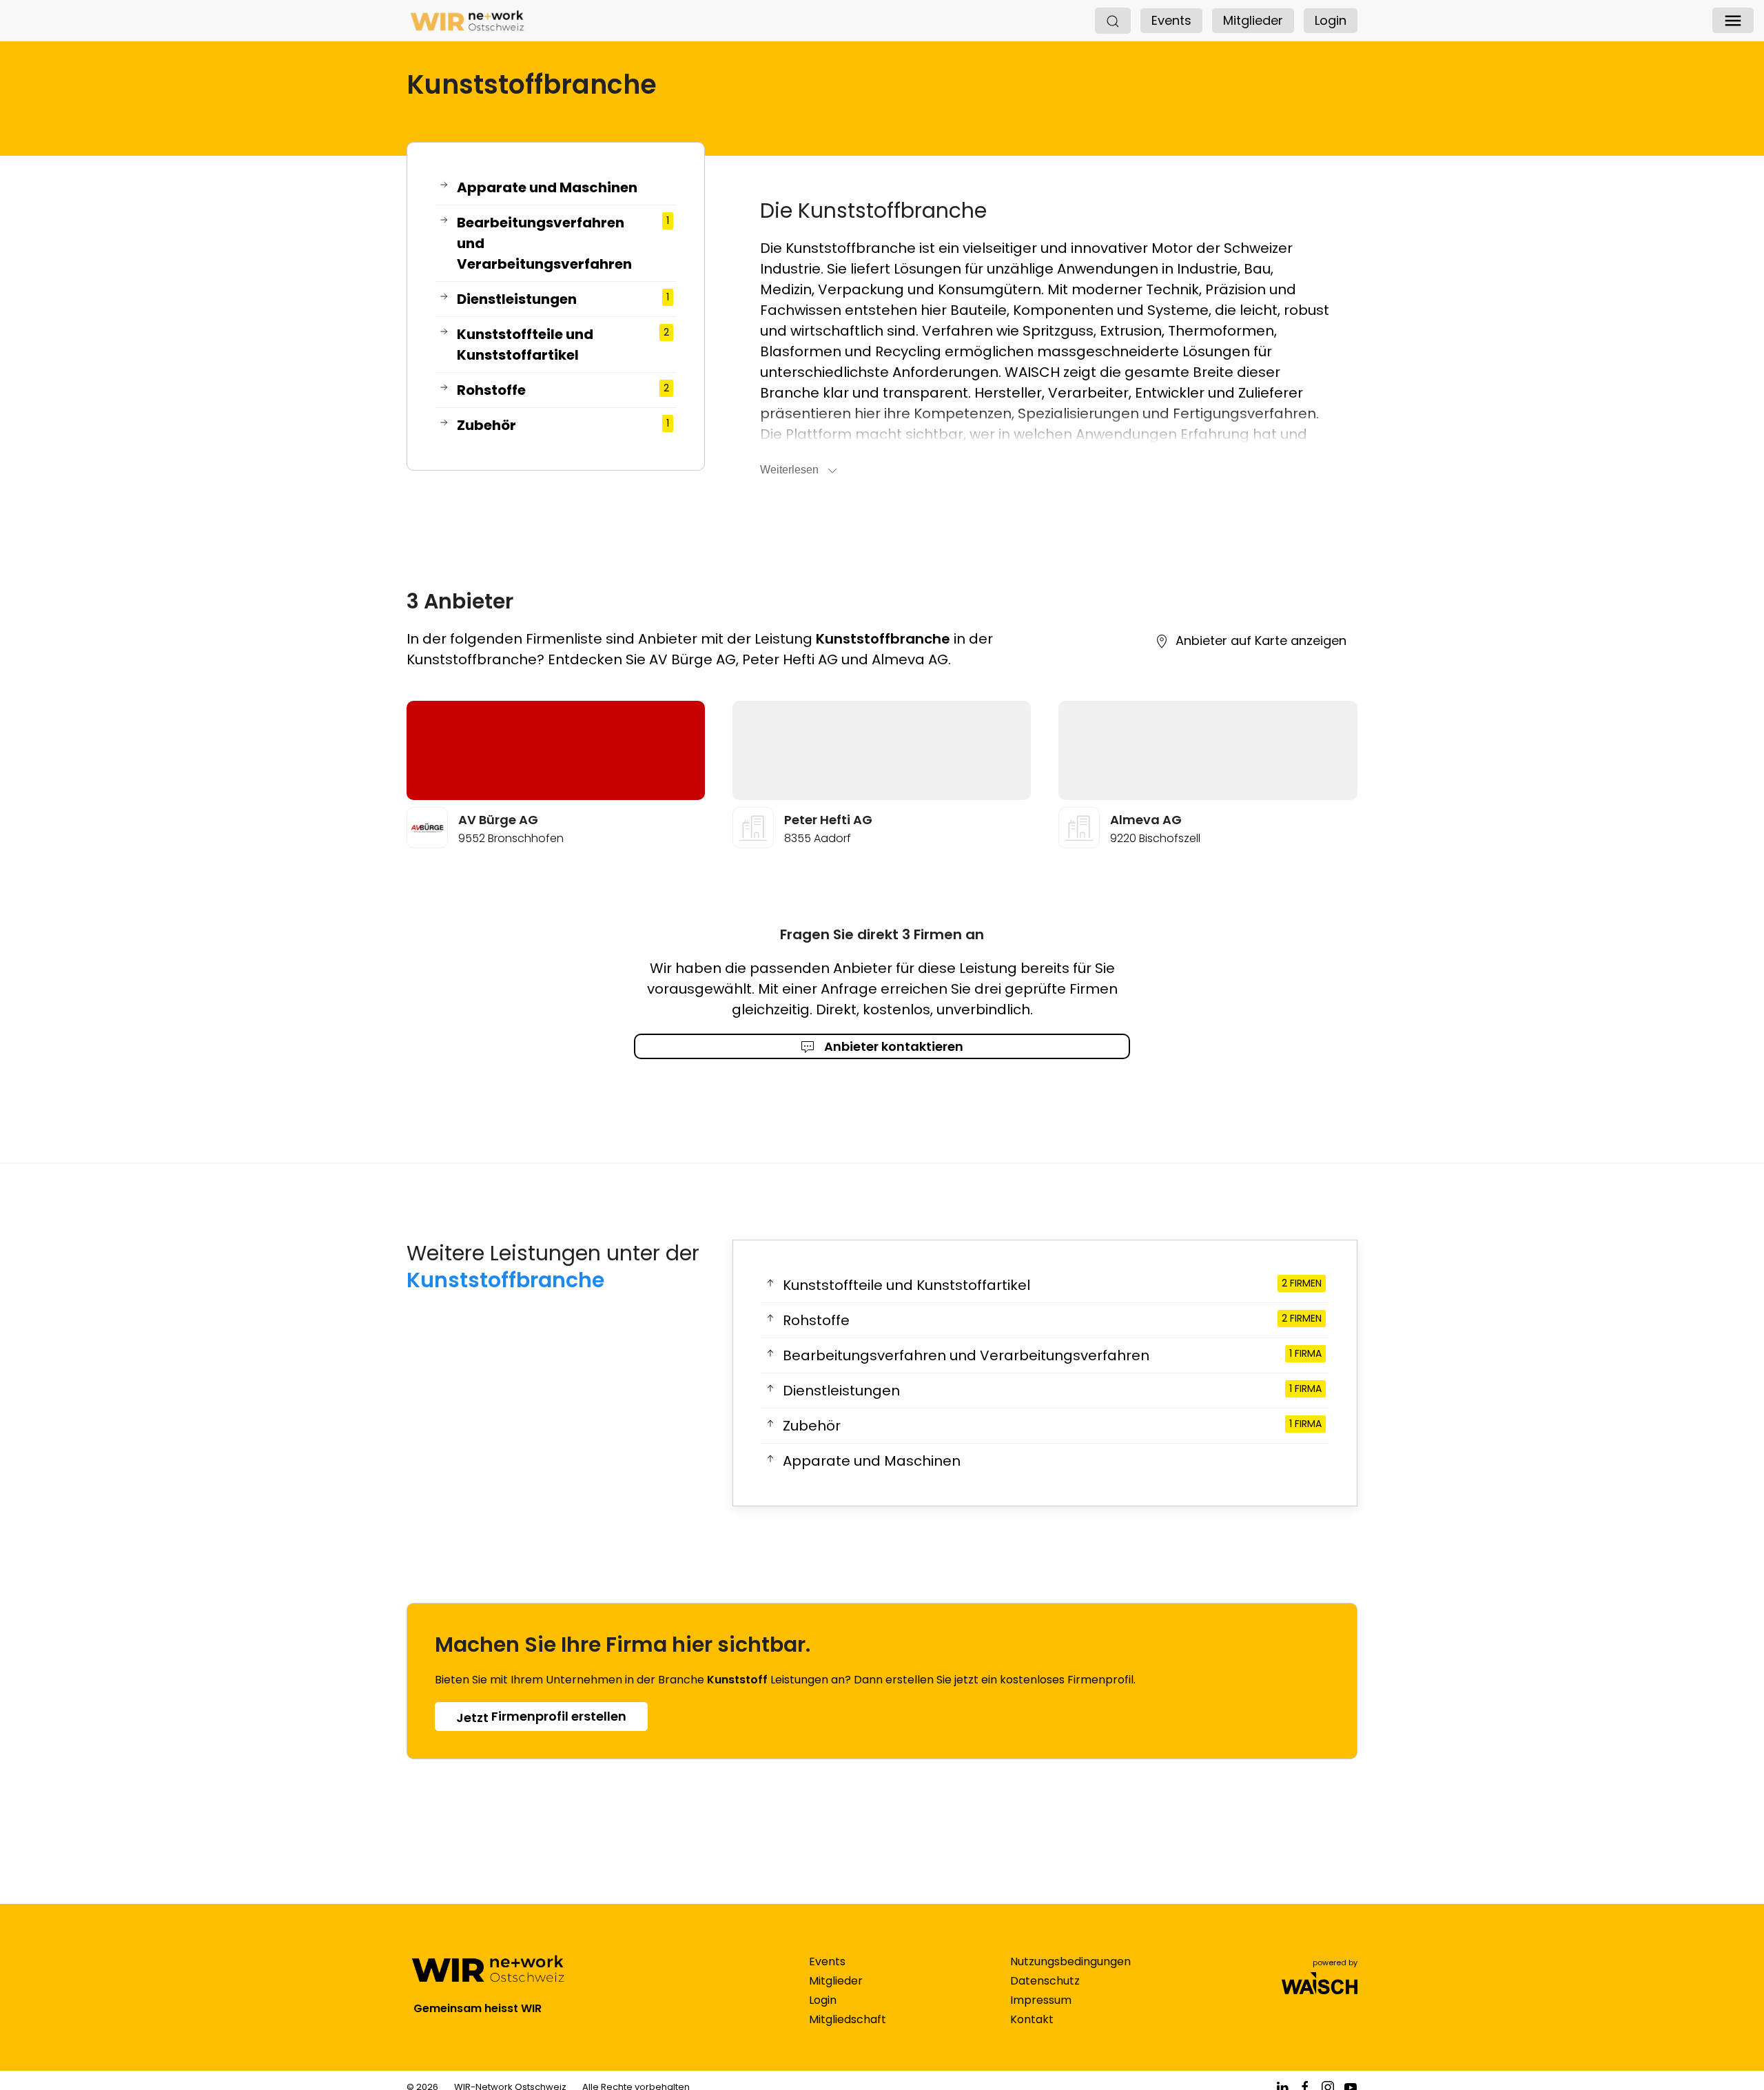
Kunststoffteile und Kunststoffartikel (563, 345)
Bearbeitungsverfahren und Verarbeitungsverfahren (563, 243)
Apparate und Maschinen (547, 187)
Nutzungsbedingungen (1070, 1961)
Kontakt (1032, 2019)
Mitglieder (1253, 20)
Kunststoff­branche (505, 1280)
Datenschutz (1045, 1981)
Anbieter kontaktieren (892, 1046)
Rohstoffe (563, 390)
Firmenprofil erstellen (541, 1717)
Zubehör (563, 425)
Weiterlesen (789, 470)
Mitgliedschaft (848, 2019)
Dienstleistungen (563, 299)
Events (1171, 20)
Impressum (1041, 2000)
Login (1331, 20)
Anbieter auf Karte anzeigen (1261, 641)
